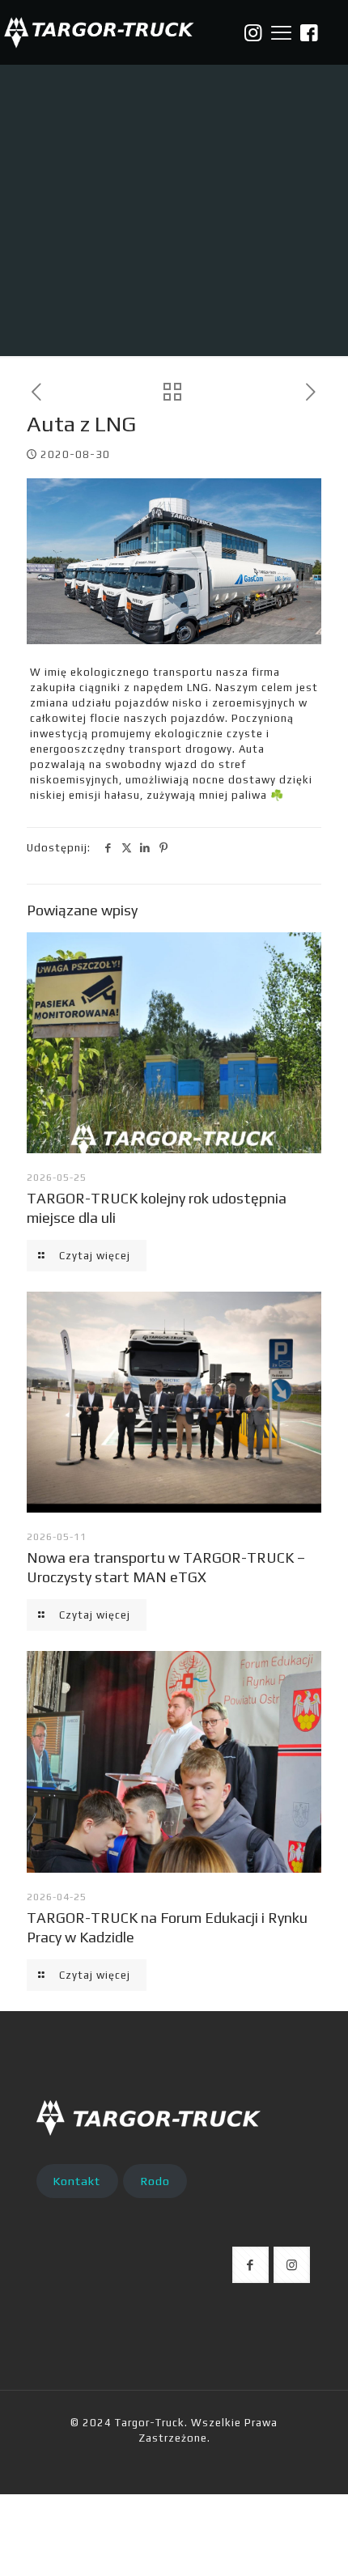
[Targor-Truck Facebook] (310, 33)
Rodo (155, 2181)
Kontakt (77, 2181)
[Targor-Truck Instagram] (253, 33)
